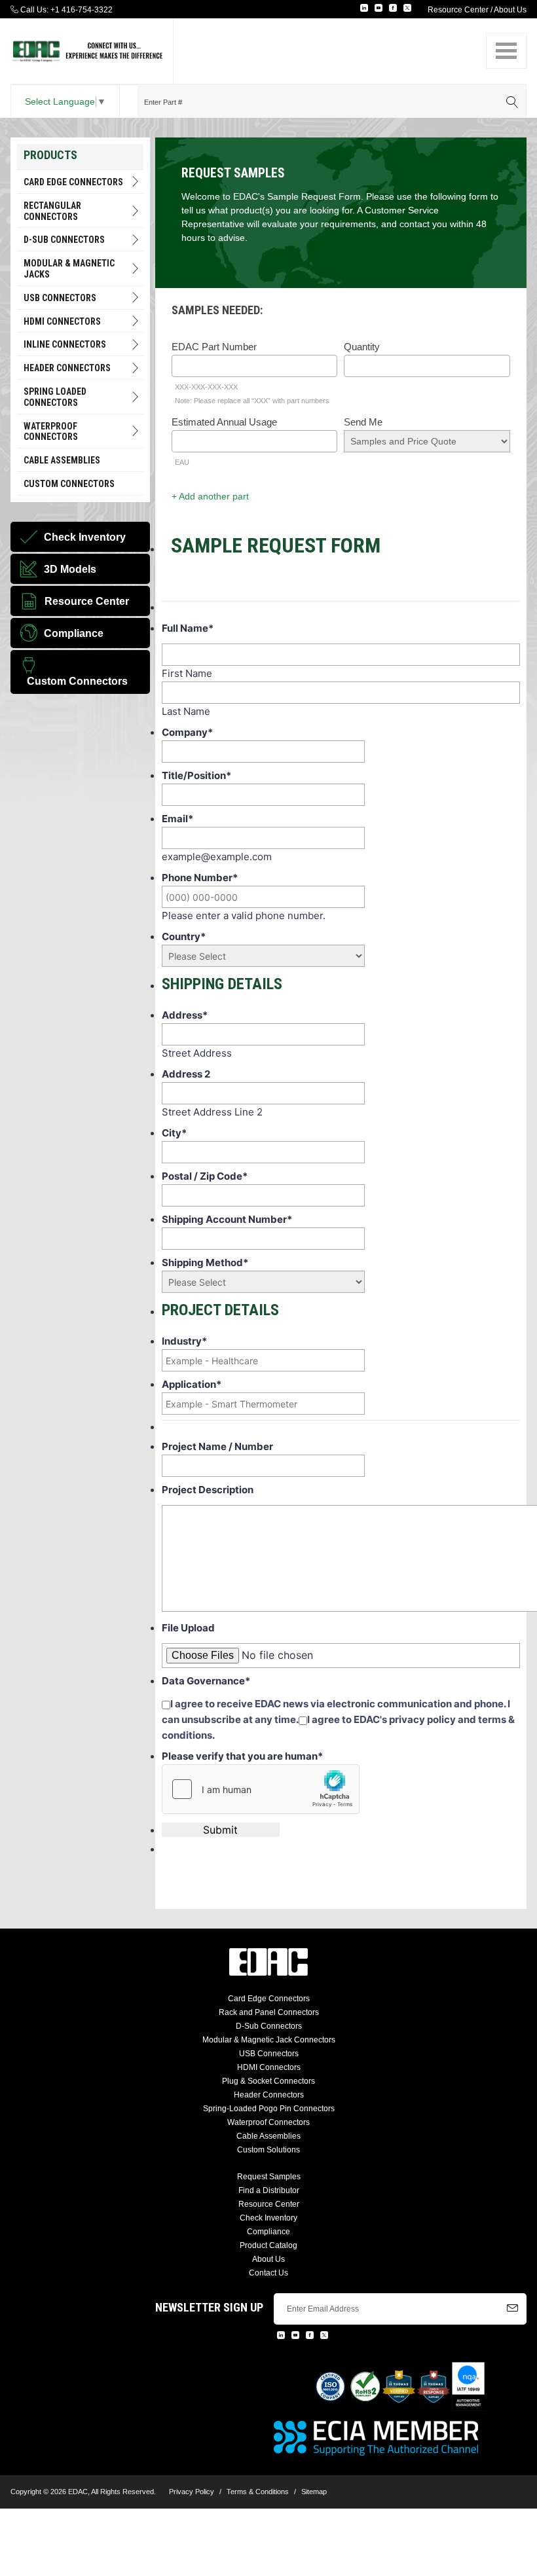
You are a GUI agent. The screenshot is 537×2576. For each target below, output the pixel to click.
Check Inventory (268, 2218)
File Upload (188, 1628)
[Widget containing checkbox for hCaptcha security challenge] (261, 1789)
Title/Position (196, 775)
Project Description (208, 1490)
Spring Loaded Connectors (55, 397)
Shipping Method (205, 1262)
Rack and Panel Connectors (269, 2012)
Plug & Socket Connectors (268, 2081)
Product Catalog (268, 2245)
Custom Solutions (268, 2150)
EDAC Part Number (214, 347)
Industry (184, 1341)
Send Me (363, 422)
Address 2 (186, 1074)
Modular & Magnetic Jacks (69, 269)
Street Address (197, 1053)
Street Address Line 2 (212, 1112)
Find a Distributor (269, 2190)
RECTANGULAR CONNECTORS (52, 211)
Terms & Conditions (258, 2492)
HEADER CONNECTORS (67, 368)
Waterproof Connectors (51, 432)
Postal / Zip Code (205, 1176)
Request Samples (269, 2177)
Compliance (268, 2232)
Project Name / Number (217, 1446)
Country (184, 936)
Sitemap (314, 2492)
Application (192, 1384)
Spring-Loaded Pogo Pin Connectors (269, 2109)
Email (177, 819)
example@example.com (217, 857)
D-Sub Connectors (64, 240)
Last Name (186, 711)
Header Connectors (269, 2095)
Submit (220, 1830)
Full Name (188, 628)
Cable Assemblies (62, 460)
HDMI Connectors (62, 321)
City (174, 1133)
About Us (510, 10)
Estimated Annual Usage (224, 422)
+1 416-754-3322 (82, 10)
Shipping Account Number (227, 1219)
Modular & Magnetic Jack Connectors (269, 2040)
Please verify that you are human (242, 1756)
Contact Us (268, 2273)
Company (187, 732)
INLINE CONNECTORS (65, 344)
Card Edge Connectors (73, 182)
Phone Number (200, 878)
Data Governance (206, 1681)
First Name (187, 673)
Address (185, 1015)
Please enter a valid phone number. (244, 916)
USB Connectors (60, 298)
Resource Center (458, 10)
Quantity (362, 347)
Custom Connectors (69, 484)
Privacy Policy (192, 2492)
